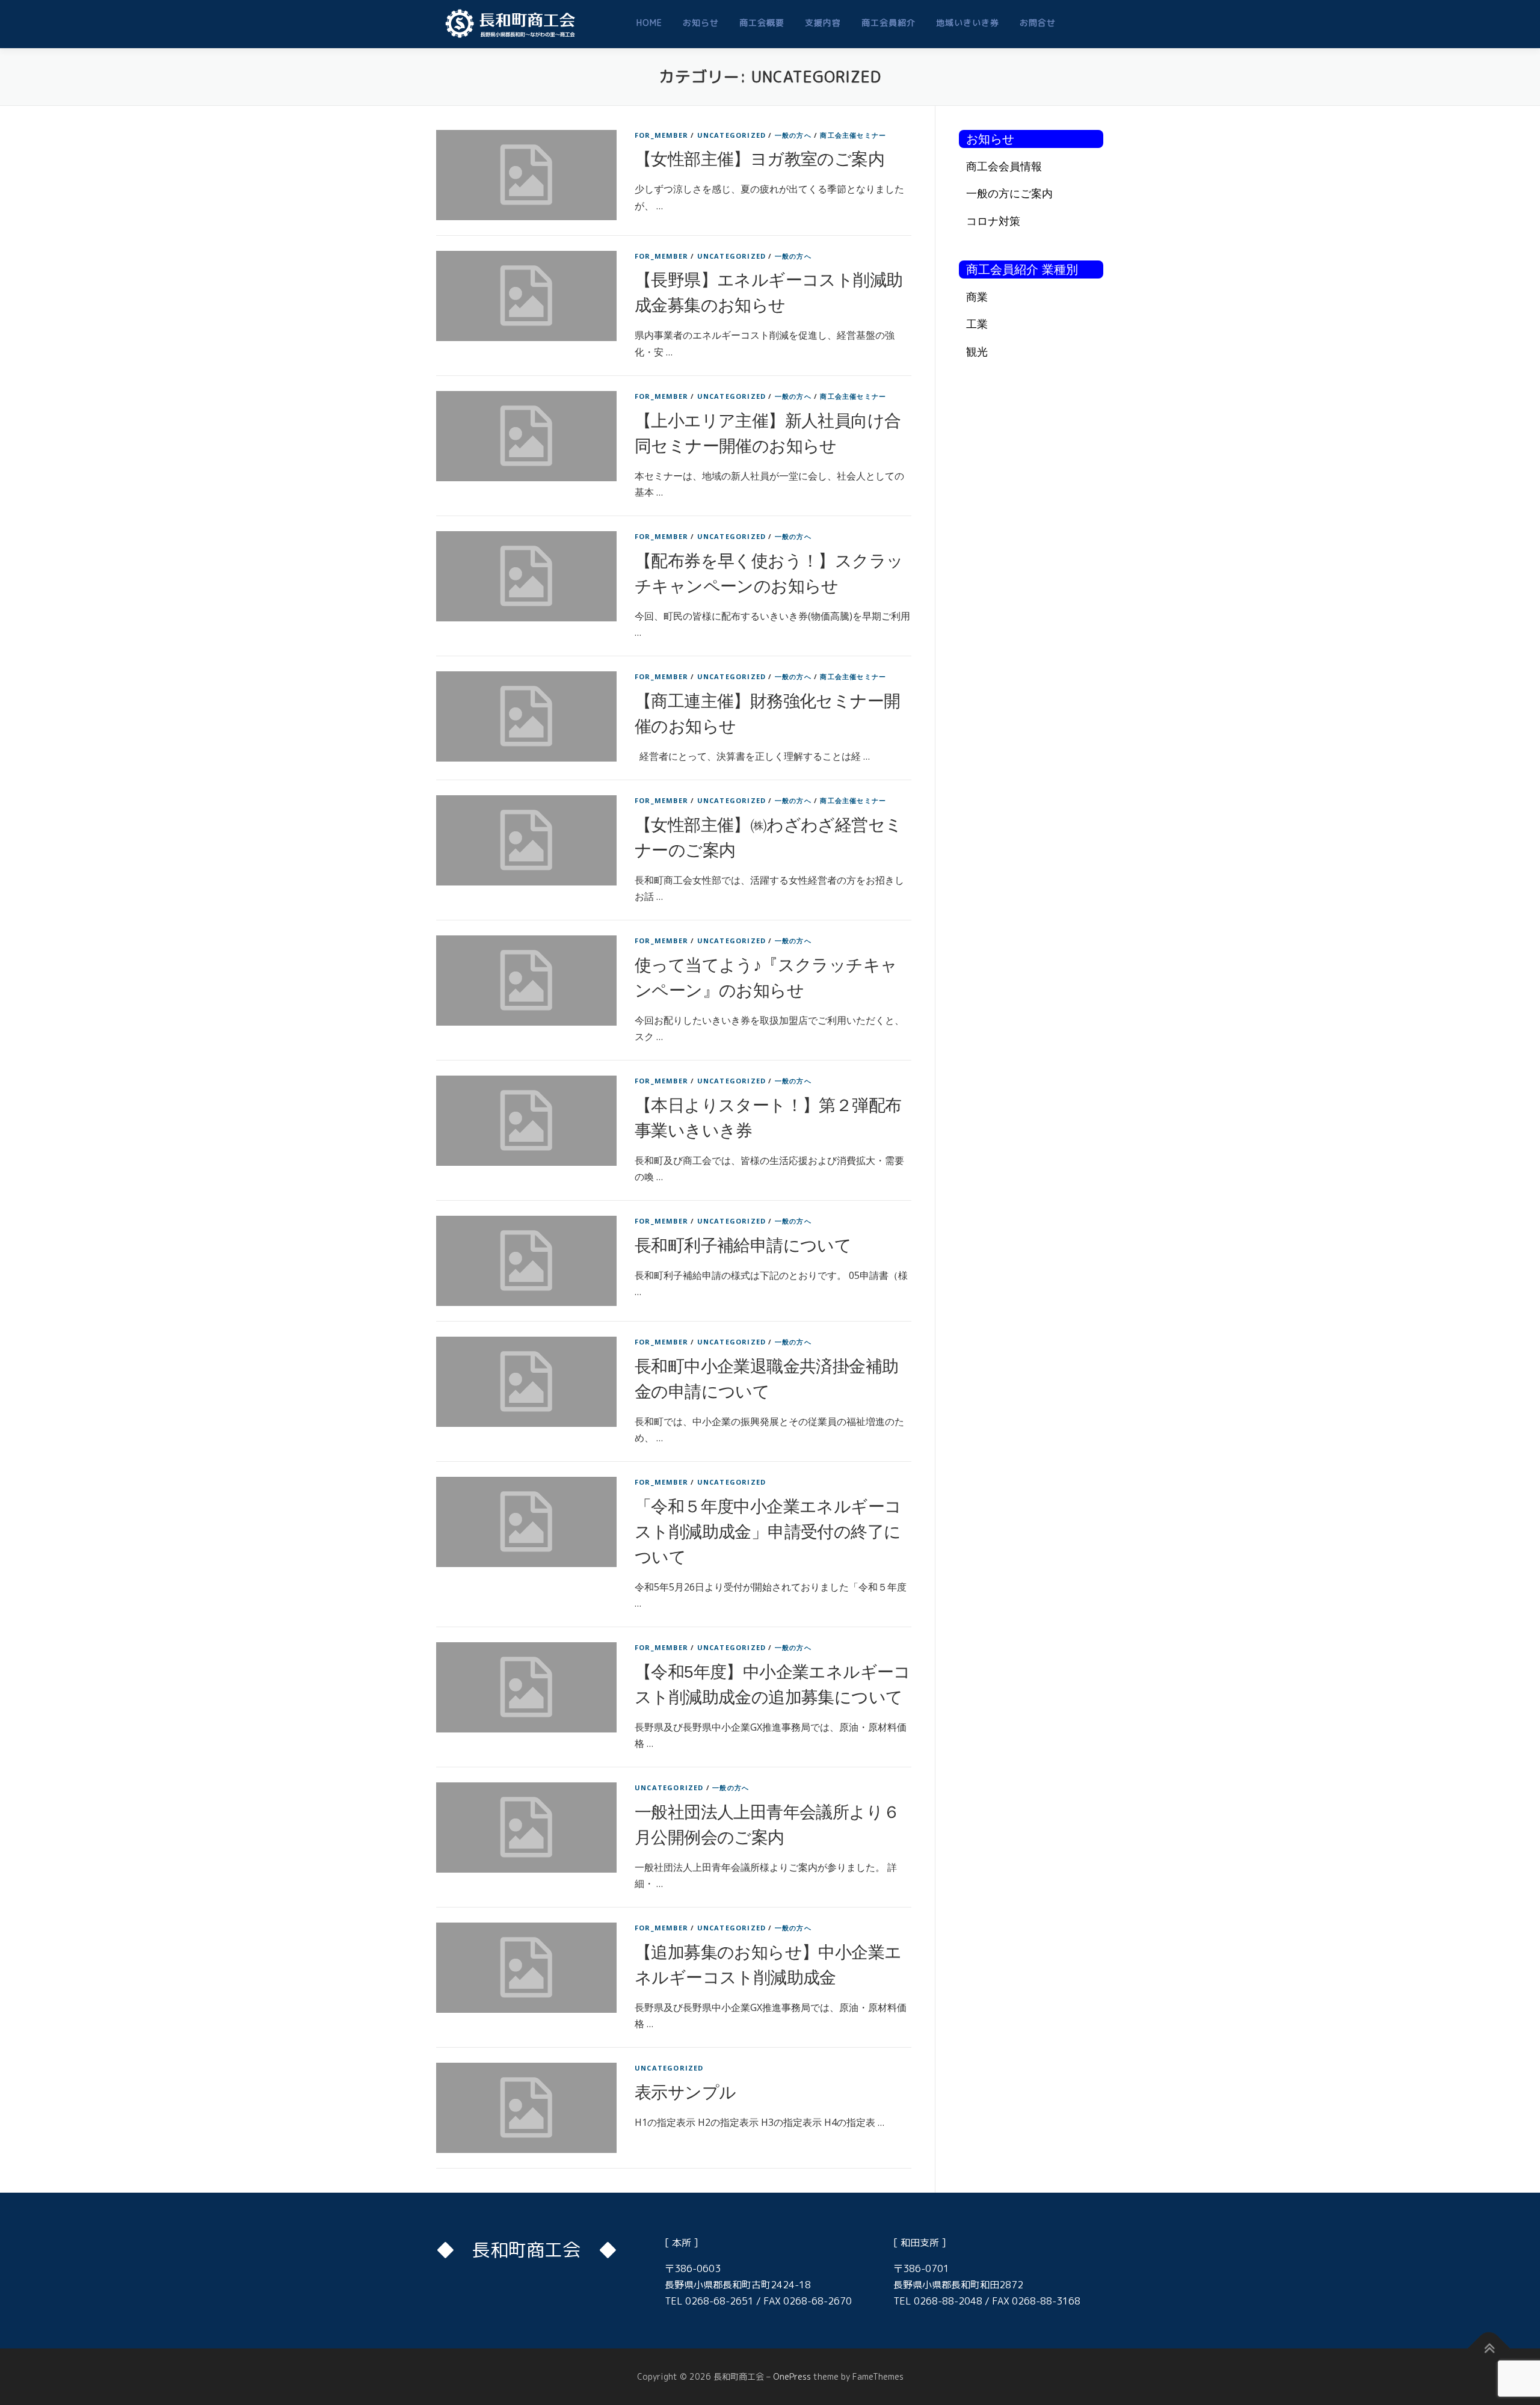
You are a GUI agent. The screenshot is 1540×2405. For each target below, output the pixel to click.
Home (649, 23)
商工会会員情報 (1004, 166)
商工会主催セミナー (853, 135)
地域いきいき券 (968, 23)
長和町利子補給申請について (743, 1246)
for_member (661, 135)
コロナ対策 (993, 221)
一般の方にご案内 (1009, 193)
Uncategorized (732, 135)
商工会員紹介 (889, 23)
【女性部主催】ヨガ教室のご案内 (759, 159)
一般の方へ (793, 135)
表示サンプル (685, 2092)
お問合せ (1038, 23)
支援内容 (823, 23)
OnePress (792, 2376)
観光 (977, 351)
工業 (977, 324)
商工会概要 (762, 23)
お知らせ (701, 23)
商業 (977, 297)
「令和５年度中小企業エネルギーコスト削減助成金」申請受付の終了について (768, 1532)
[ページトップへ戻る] (1489, 2349)
